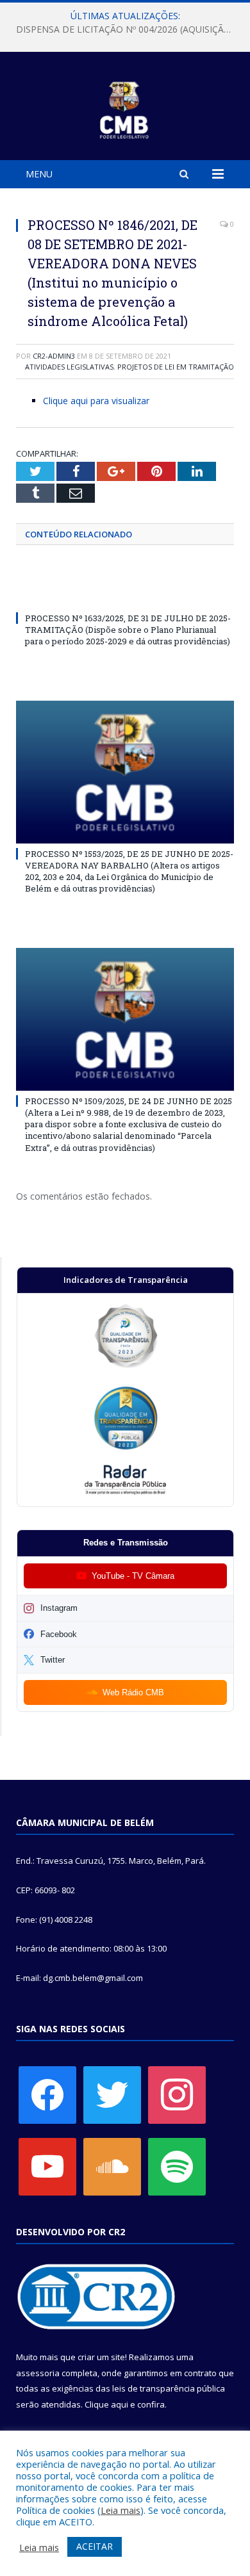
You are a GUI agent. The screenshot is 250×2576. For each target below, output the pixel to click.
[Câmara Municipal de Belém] (125, 108)
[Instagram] (177, 2094)
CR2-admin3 (54, 356)
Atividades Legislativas (69, 367)
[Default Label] (47, 2165)
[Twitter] (112, 2094)
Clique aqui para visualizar (96, 401)
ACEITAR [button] (95, 2546)
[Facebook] (47, 2094)
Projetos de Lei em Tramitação (176, 367)
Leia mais (121, 2510)
